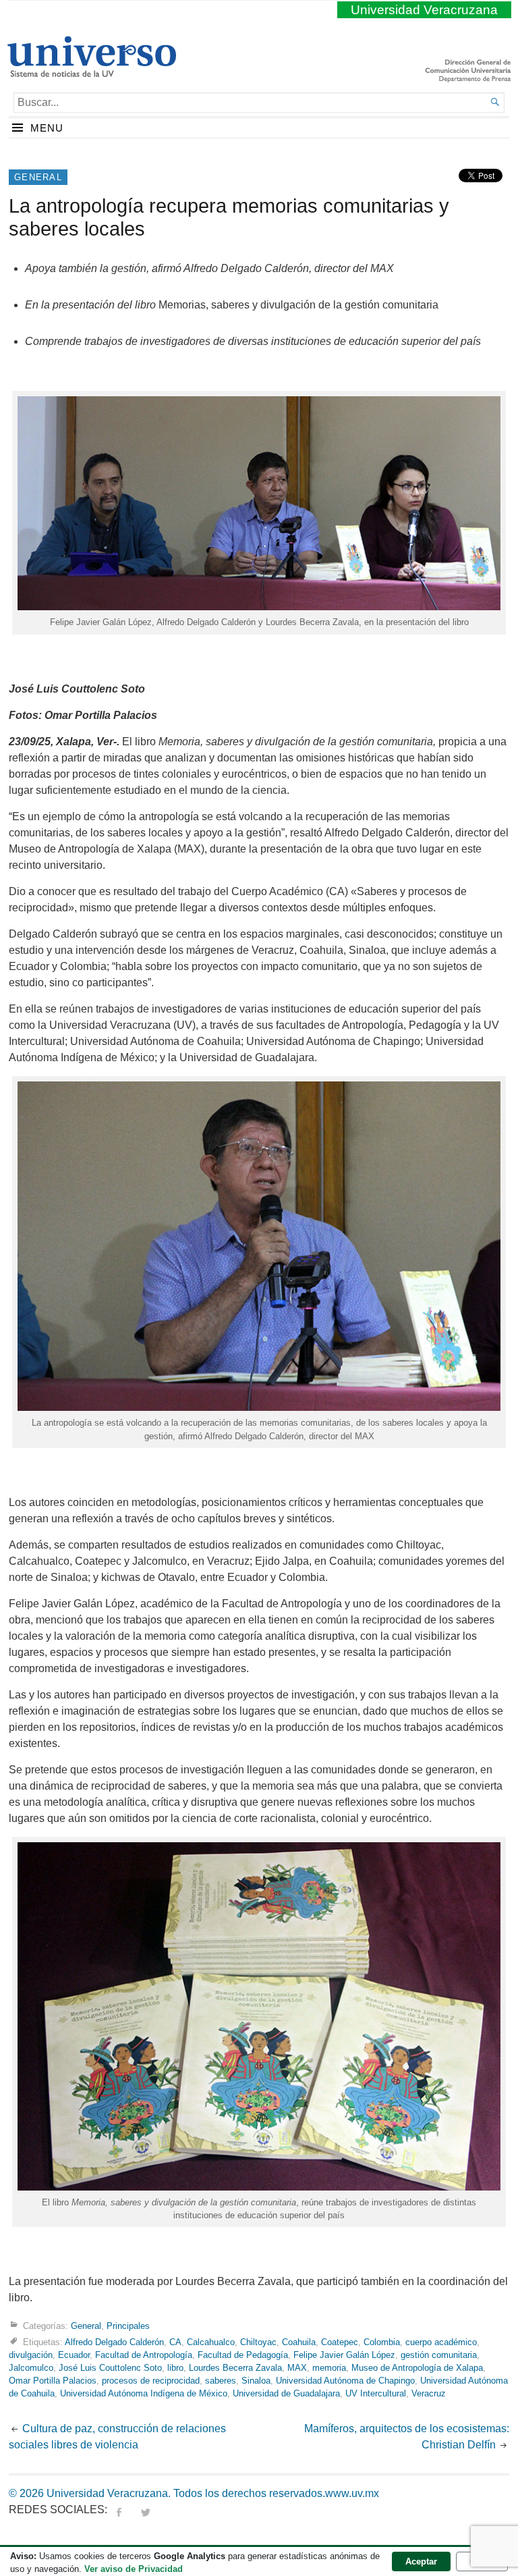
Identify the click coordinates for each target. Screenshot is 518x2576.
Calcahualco (211, 2342)
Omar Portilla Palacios (53, 2381)
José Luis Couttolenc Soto (110, 2368)
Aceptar (421, 2561)
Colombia (382, 2342)
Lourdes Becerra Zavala (235, 2368)
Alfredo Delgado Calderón (114, 2342)
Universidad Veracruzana (424, 10)
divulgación (31, 2355)
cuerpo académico (441, 2342)
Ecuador (74, 2355)
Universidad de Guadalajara (286, 2393)
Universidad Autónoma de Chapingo (345, 2381)
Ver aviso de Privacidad (134, 2569)
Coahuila (299, 2342)
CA (175, 2342)
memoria (329, 2368)
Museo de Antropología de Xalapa (417, 2368)
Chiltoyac (258, 2342)
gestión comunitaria (439, 2355)
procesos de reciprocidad (151, 2381)
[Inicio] (91, 72)
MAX (297, 2368)
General (38, 177)
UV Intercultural (376, 2393)
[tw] (146, 2510)
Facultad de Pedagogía (243, 2355)
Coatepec (340, 2342)
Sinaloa (256, 2381)
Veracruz (429, 2393)
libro (175, 2368)
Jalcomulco (31, 2368)
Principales (128, 2326)
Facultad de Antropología (144, 2355)
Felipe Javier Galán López (344, 2355)
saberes (221, 2381)
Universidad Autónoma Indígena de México (144, 2393)
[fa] (119, 2510)
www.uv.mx (352, 2493)
